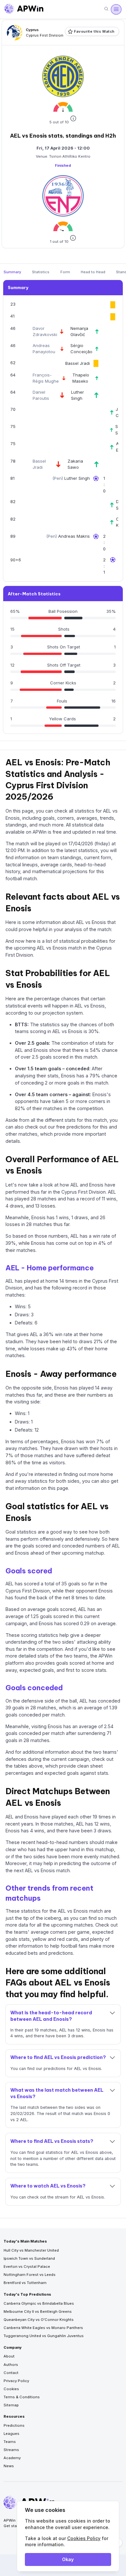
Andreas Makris (74, 536)
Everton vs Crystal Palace (27, 2267)
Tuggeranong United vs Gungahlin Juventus (44, 2336)
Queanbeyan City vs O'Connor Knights (39, 2320)
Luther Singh (77, 478)
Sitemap (11, 2405)
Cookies (11, 2389)
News (9, 2466)
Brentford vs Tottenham (25, 2283)
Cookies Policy (84, 2538)
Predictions (14, 2425)
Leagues (11, 2434)
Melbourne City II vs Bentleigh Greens (38, 2312)
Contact (11, 2373)
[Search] (106, 9)
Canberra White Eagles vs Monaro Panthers (43, 2328)
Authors (11, 2365)
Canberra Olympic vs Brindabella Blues (39, 2303)
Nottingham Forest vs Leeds (30, 2275)
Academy (12, 2458)
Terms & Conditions (22, 2397)
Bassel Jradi (78, 363)
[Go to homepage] (24, 9)
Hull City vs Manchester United (31, 2250)
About (9, 2356)
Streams (11, 2450)
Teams (10, 2442)
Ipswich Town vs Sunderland (29, 2258)
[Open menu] (116, 9)
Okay (68, 2559)
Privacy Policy (16, 2381)
